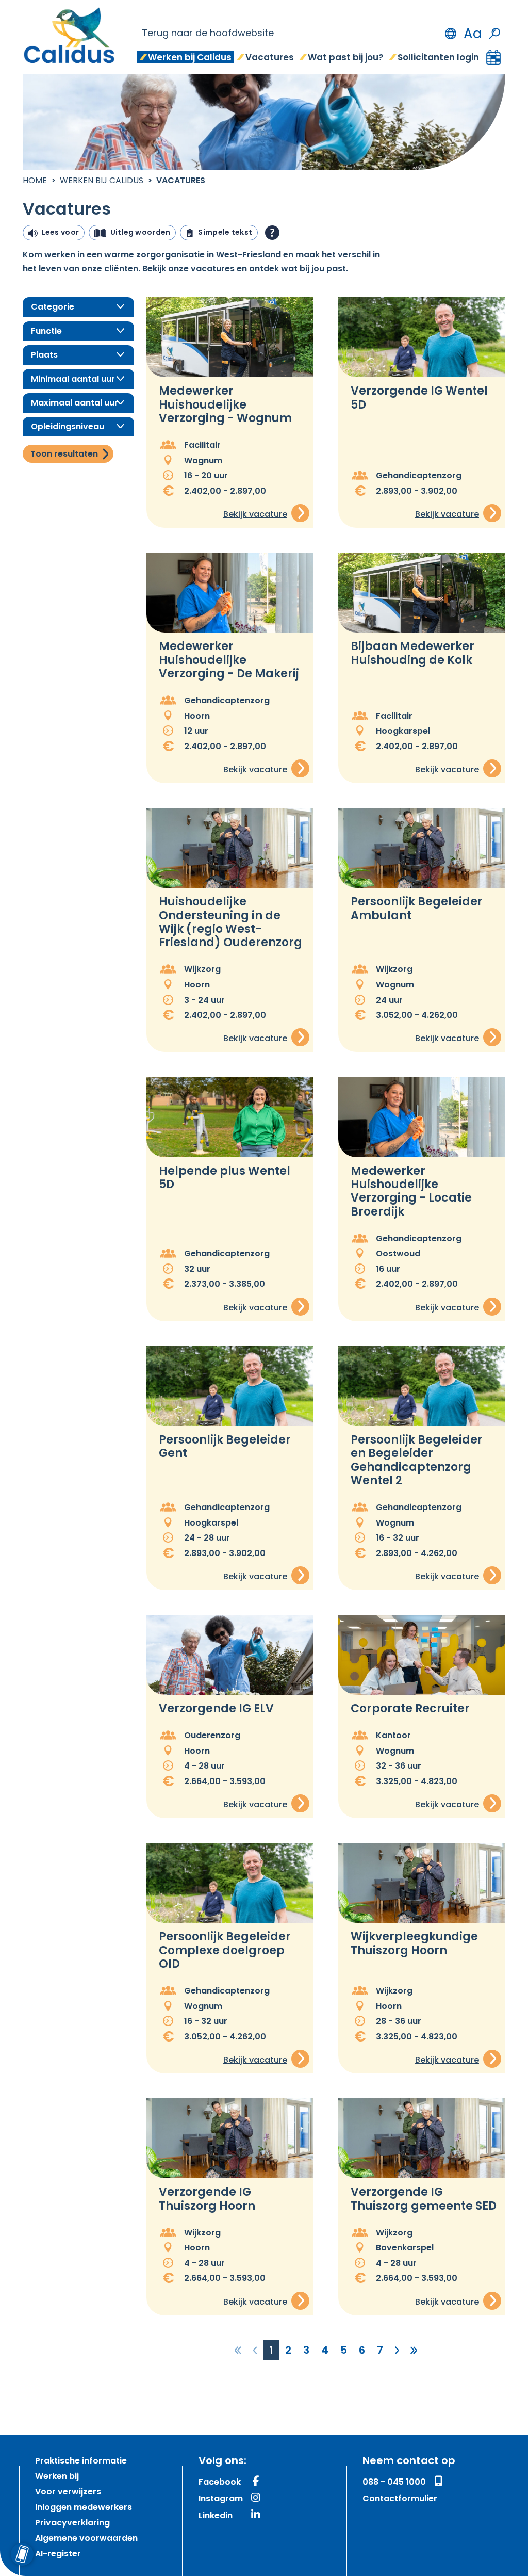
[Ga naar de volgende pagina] (397, 2351)
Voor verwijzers (68, 2492)
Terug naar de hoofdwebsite (208, 34)
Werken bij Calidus (102, 181)
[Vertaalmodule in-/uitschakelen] (451, 34)
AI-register (58, 2554)
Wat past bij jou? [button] (346, 58)
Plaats (44, 355)
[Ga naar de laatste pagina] (414, 2351)
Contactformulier (400, 2499)
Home (35, 181)
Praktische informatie (81, 2461)
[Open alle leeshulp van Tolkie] (272, 233)
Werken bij (57, 2477)
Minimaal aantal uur (73, 380)
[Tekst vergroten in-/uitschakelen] (473, 34)
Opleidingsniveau (68, 427)
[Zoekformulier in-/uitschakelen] (494, 34)
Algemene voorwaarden (86, 2539)
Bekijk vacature (255, 515)
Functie (46, 332)
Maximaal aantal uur (75, 403)
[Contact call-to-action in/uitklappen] (22, 2554)
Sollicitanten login (438, 58)
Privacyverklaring (72, 2523)
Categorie (53, 307)
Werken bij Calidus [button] (190, 58)
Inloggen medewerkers (84, 2508)
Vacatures (270, 58)
